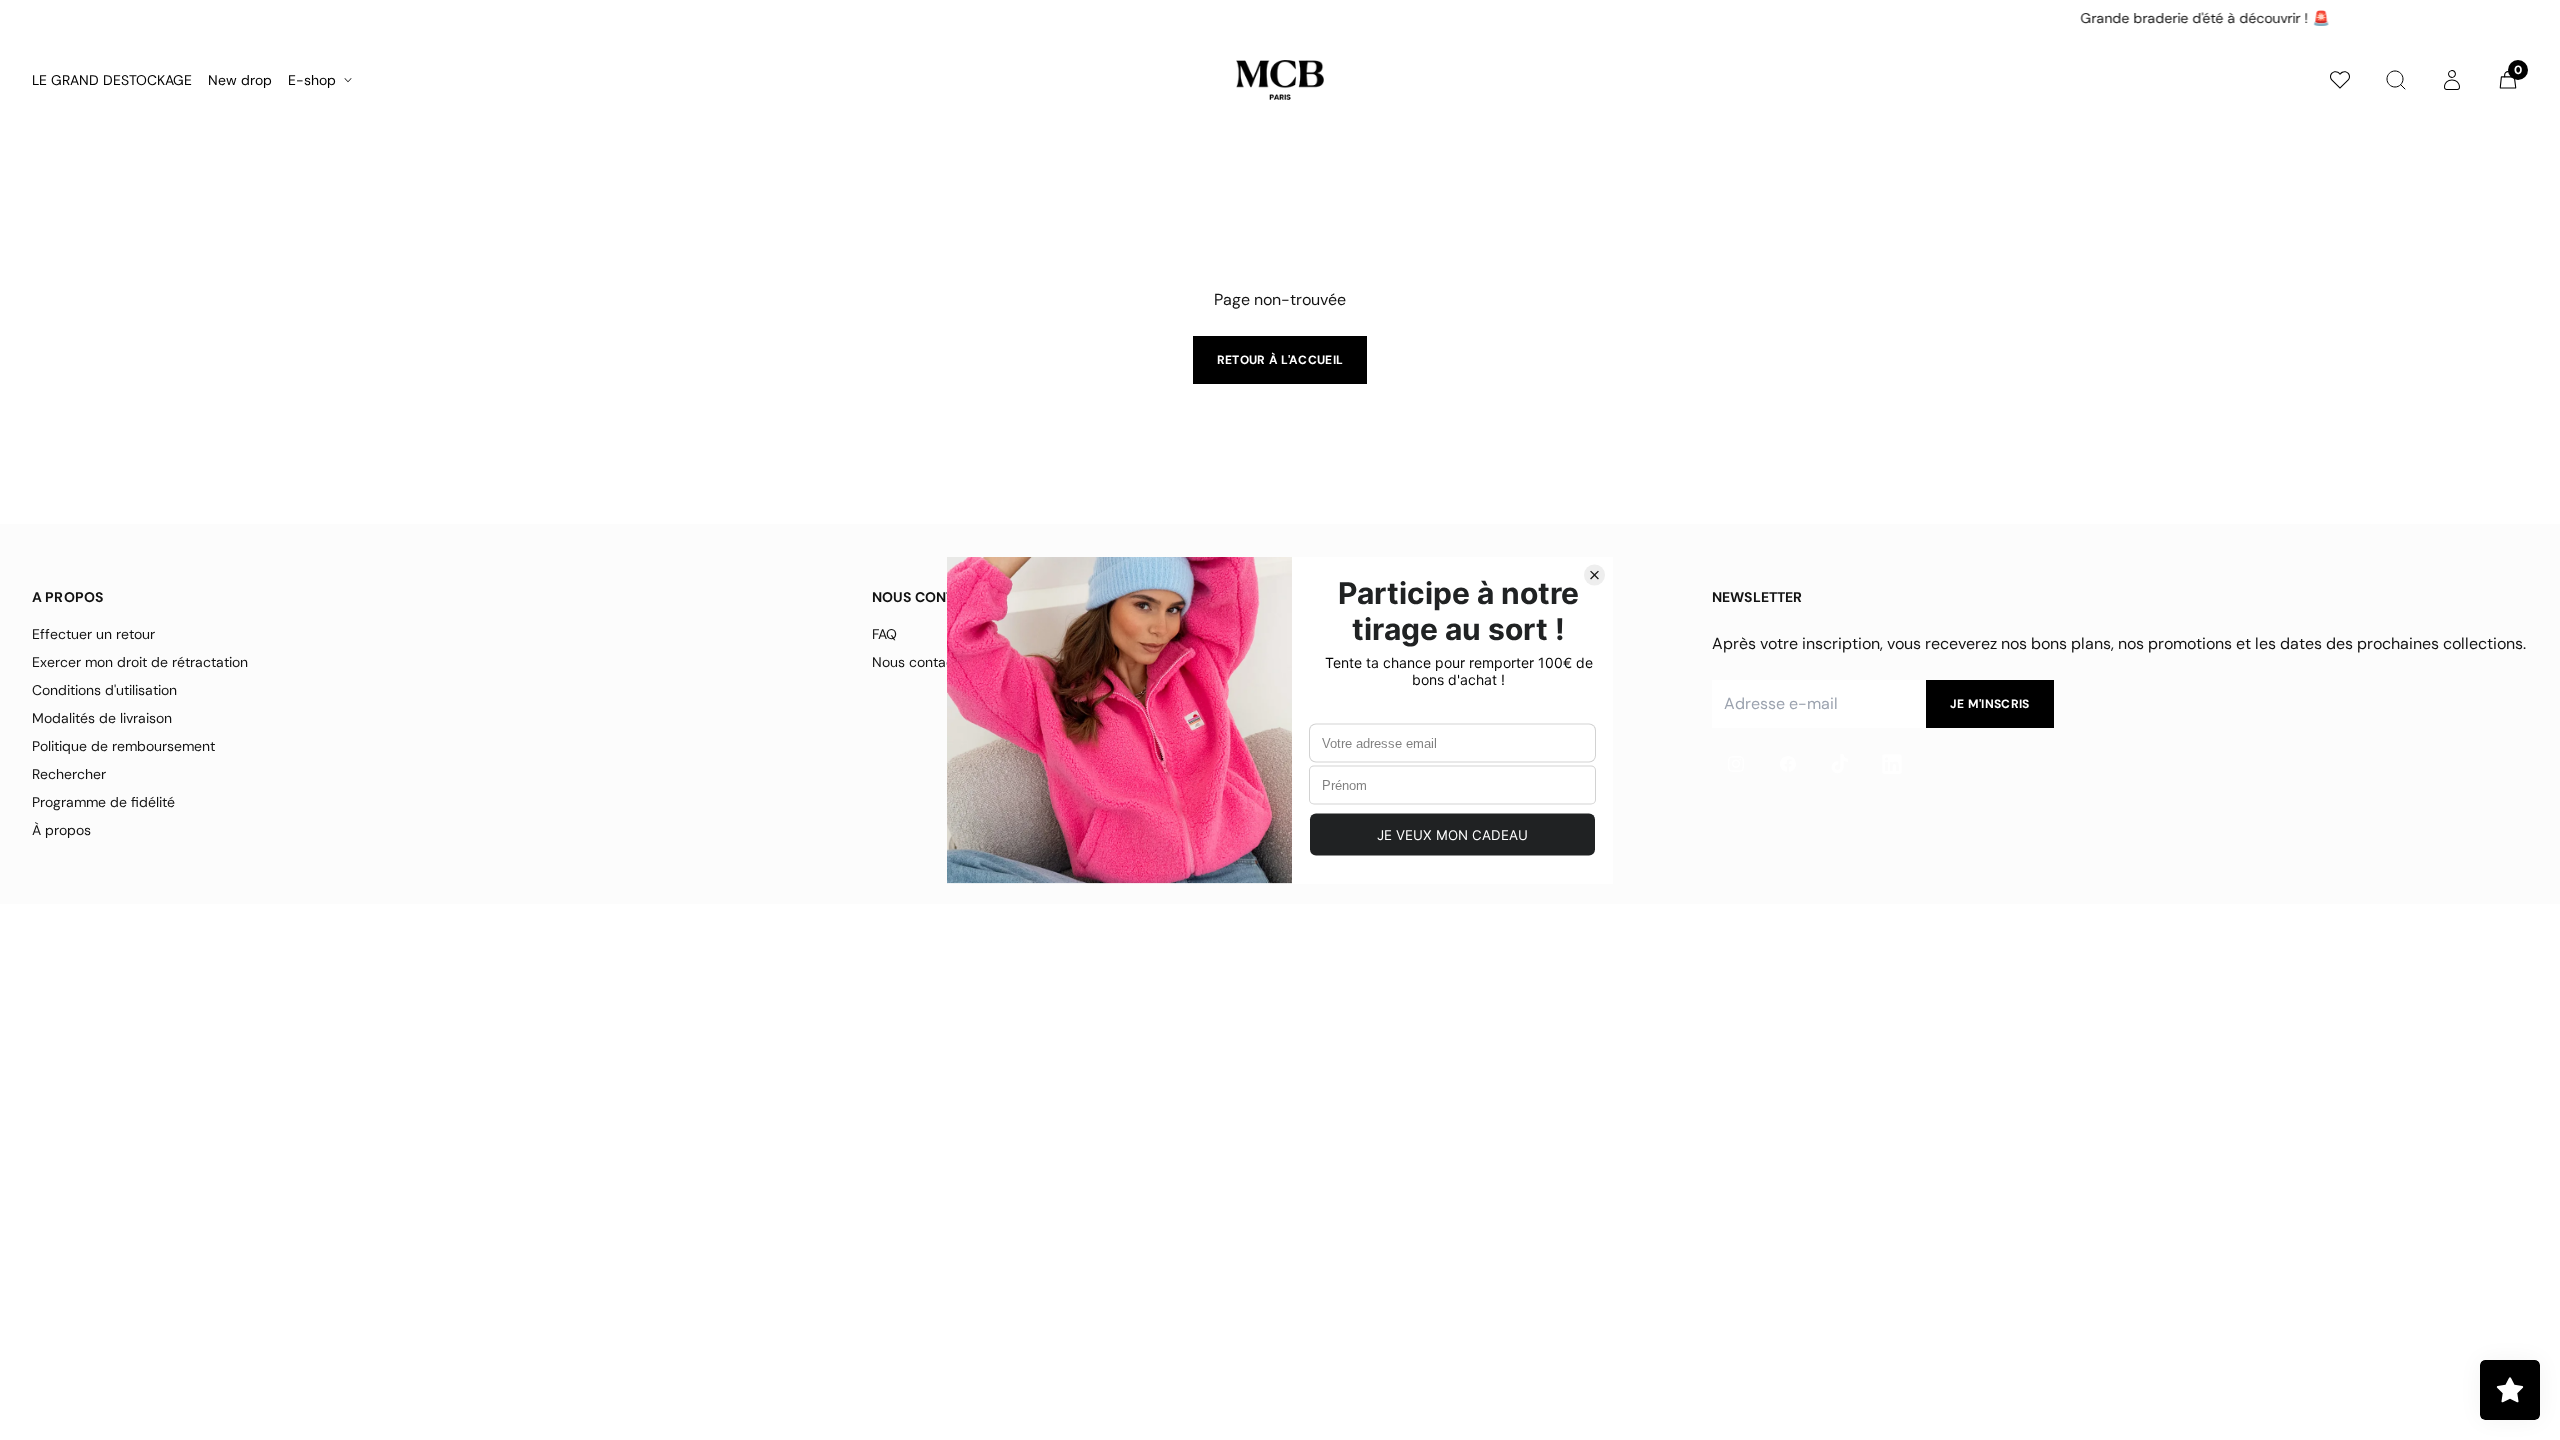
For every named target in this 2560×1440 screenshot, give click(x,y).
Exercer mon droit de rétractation (140, 662)
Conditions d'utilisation (104, 690)
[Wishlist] (2340, 80)
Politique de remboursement (123, 746)
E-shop (312, 80)
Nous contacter (922, 662)
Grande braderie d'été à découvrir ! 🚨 (1281, 18)
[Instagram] (1736, 764)
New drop (240, 80)
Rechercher (69, 774)
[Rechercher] (2396, 80)
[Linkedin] (1892, 764)
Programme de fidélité (103, 802)
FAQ (884, 634)
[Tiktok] (1840, 764)
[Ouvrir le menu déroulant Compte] (2452, 80)
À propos (61, 830)
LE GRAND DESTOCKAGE (112, 80)
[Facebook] (1788, 764)
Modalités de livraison (102, 718)
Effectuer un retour (93, 634)
